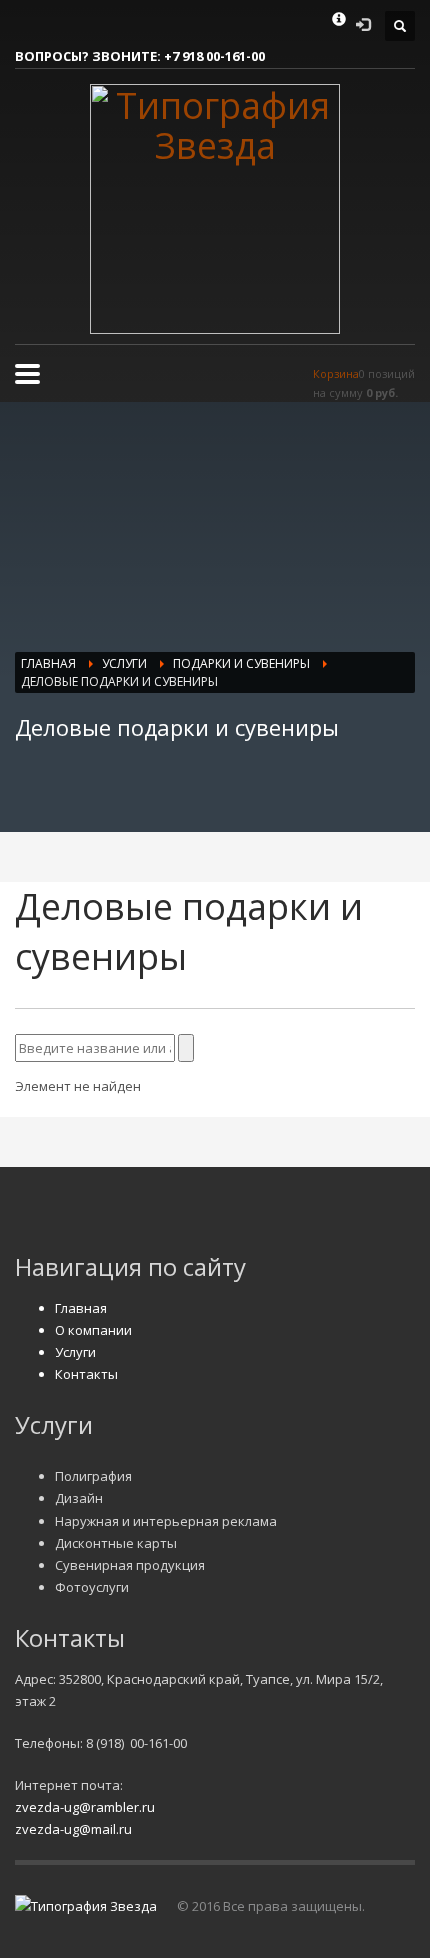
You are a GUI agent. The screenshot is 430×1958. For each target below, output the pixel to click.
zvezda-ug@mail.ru (73, 1829)
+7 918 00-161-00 (214, 56)
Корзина (336, 373)
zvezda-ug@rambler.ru (85, 1807)
